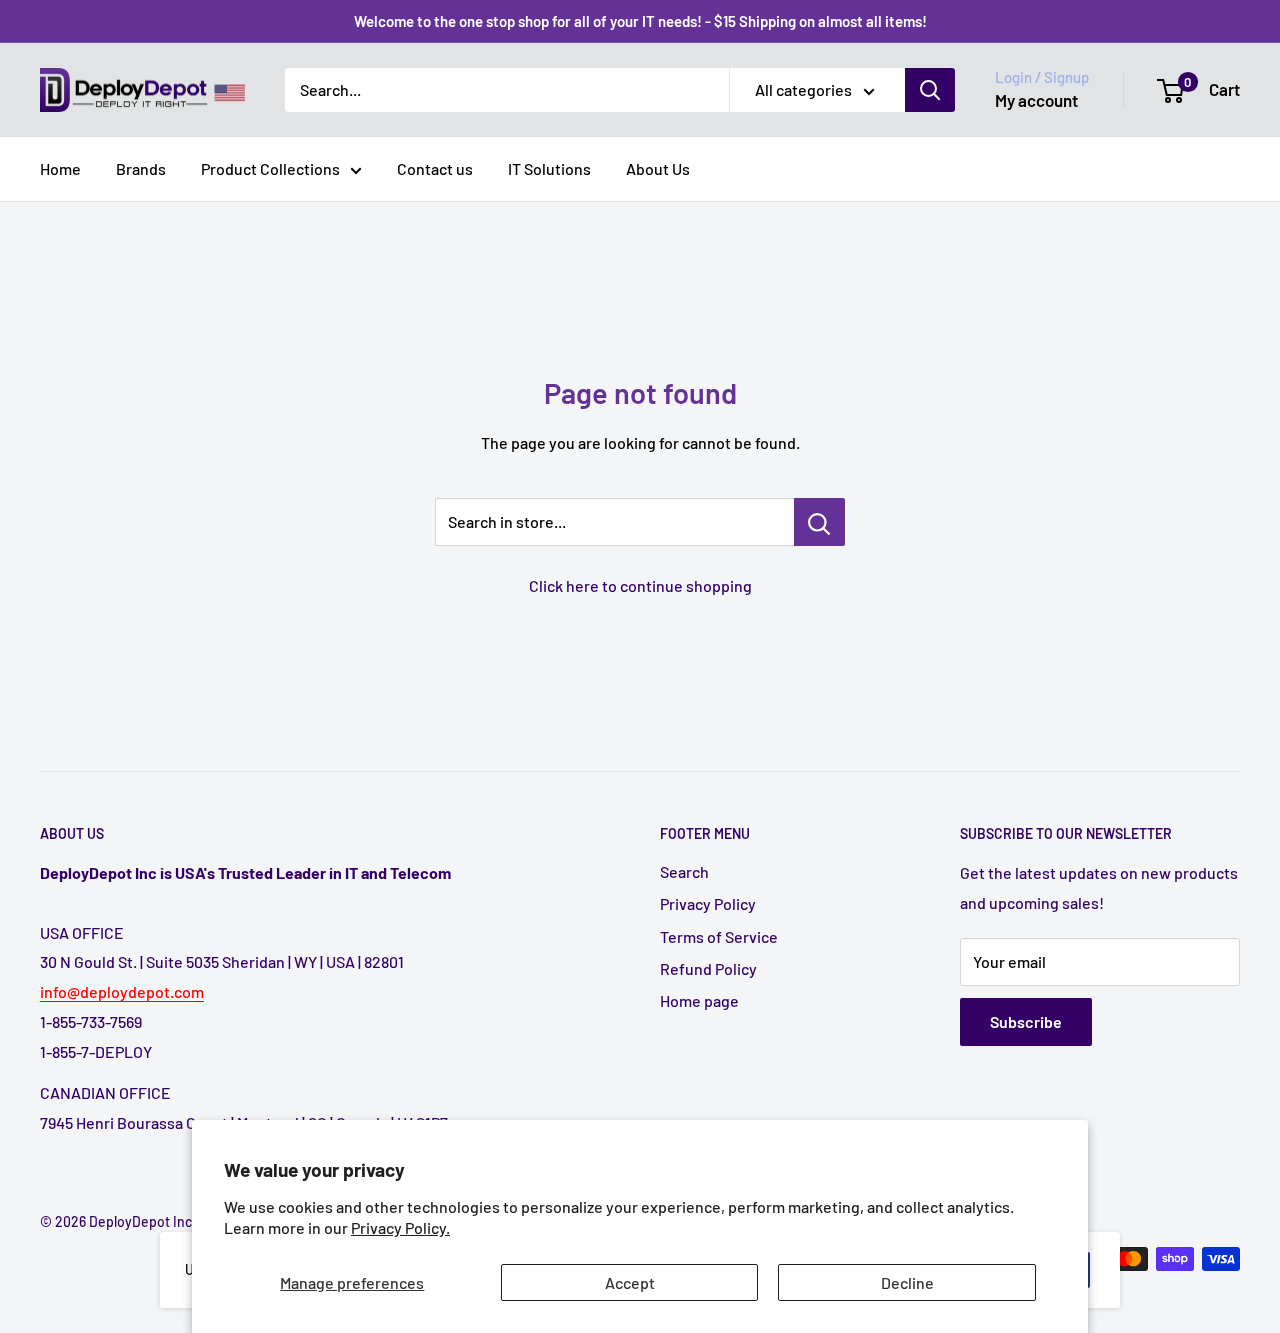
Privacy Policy (708, 903)
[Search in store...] (819, 522)
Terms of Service (719, 936)
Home (60, 168)
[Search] (930, 90)
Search (684, 871)
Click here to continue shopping (640, 585)
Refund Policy (708, 968)
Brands (141, 168)
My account (1036, 100)
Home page (699, 1000)
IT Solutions (549, 168)
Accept (630, 1282)
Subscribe (1026, 1021)
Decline (907, 1282)
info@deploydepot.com (122, 991)
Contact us (435, 168)
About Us (658, 168)
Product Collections (270, 168)
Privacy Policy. (400, 1227)
